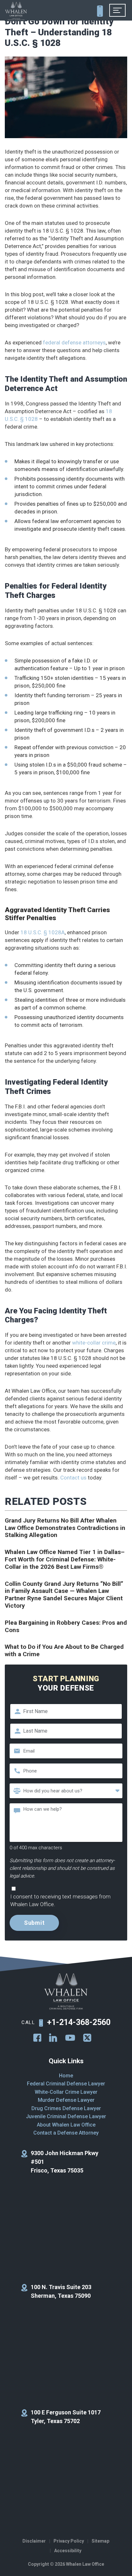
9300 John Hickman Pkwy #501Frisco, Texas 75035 (65, 2162)
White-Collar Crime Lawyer (66, 2092)
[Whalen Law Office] (16, 11)
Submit (34, 1923)
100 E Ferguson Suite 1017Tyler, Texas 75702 (66, 2417)
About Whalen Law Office (66, 2125)
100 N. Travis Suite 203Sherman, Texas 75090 (61, 2291)
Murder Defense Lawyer (66, 2100)
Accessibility (68, 2551)
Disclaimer (34, 2541)
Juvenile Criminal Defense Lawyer (66, 2116)
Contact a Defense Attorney (66, 2133)
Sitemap (100, 2541)
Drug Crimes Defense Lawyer (66, 2108)
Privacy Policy (69, 2541)
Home (66, 2076)
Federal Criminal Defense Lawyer (66, 2084)
